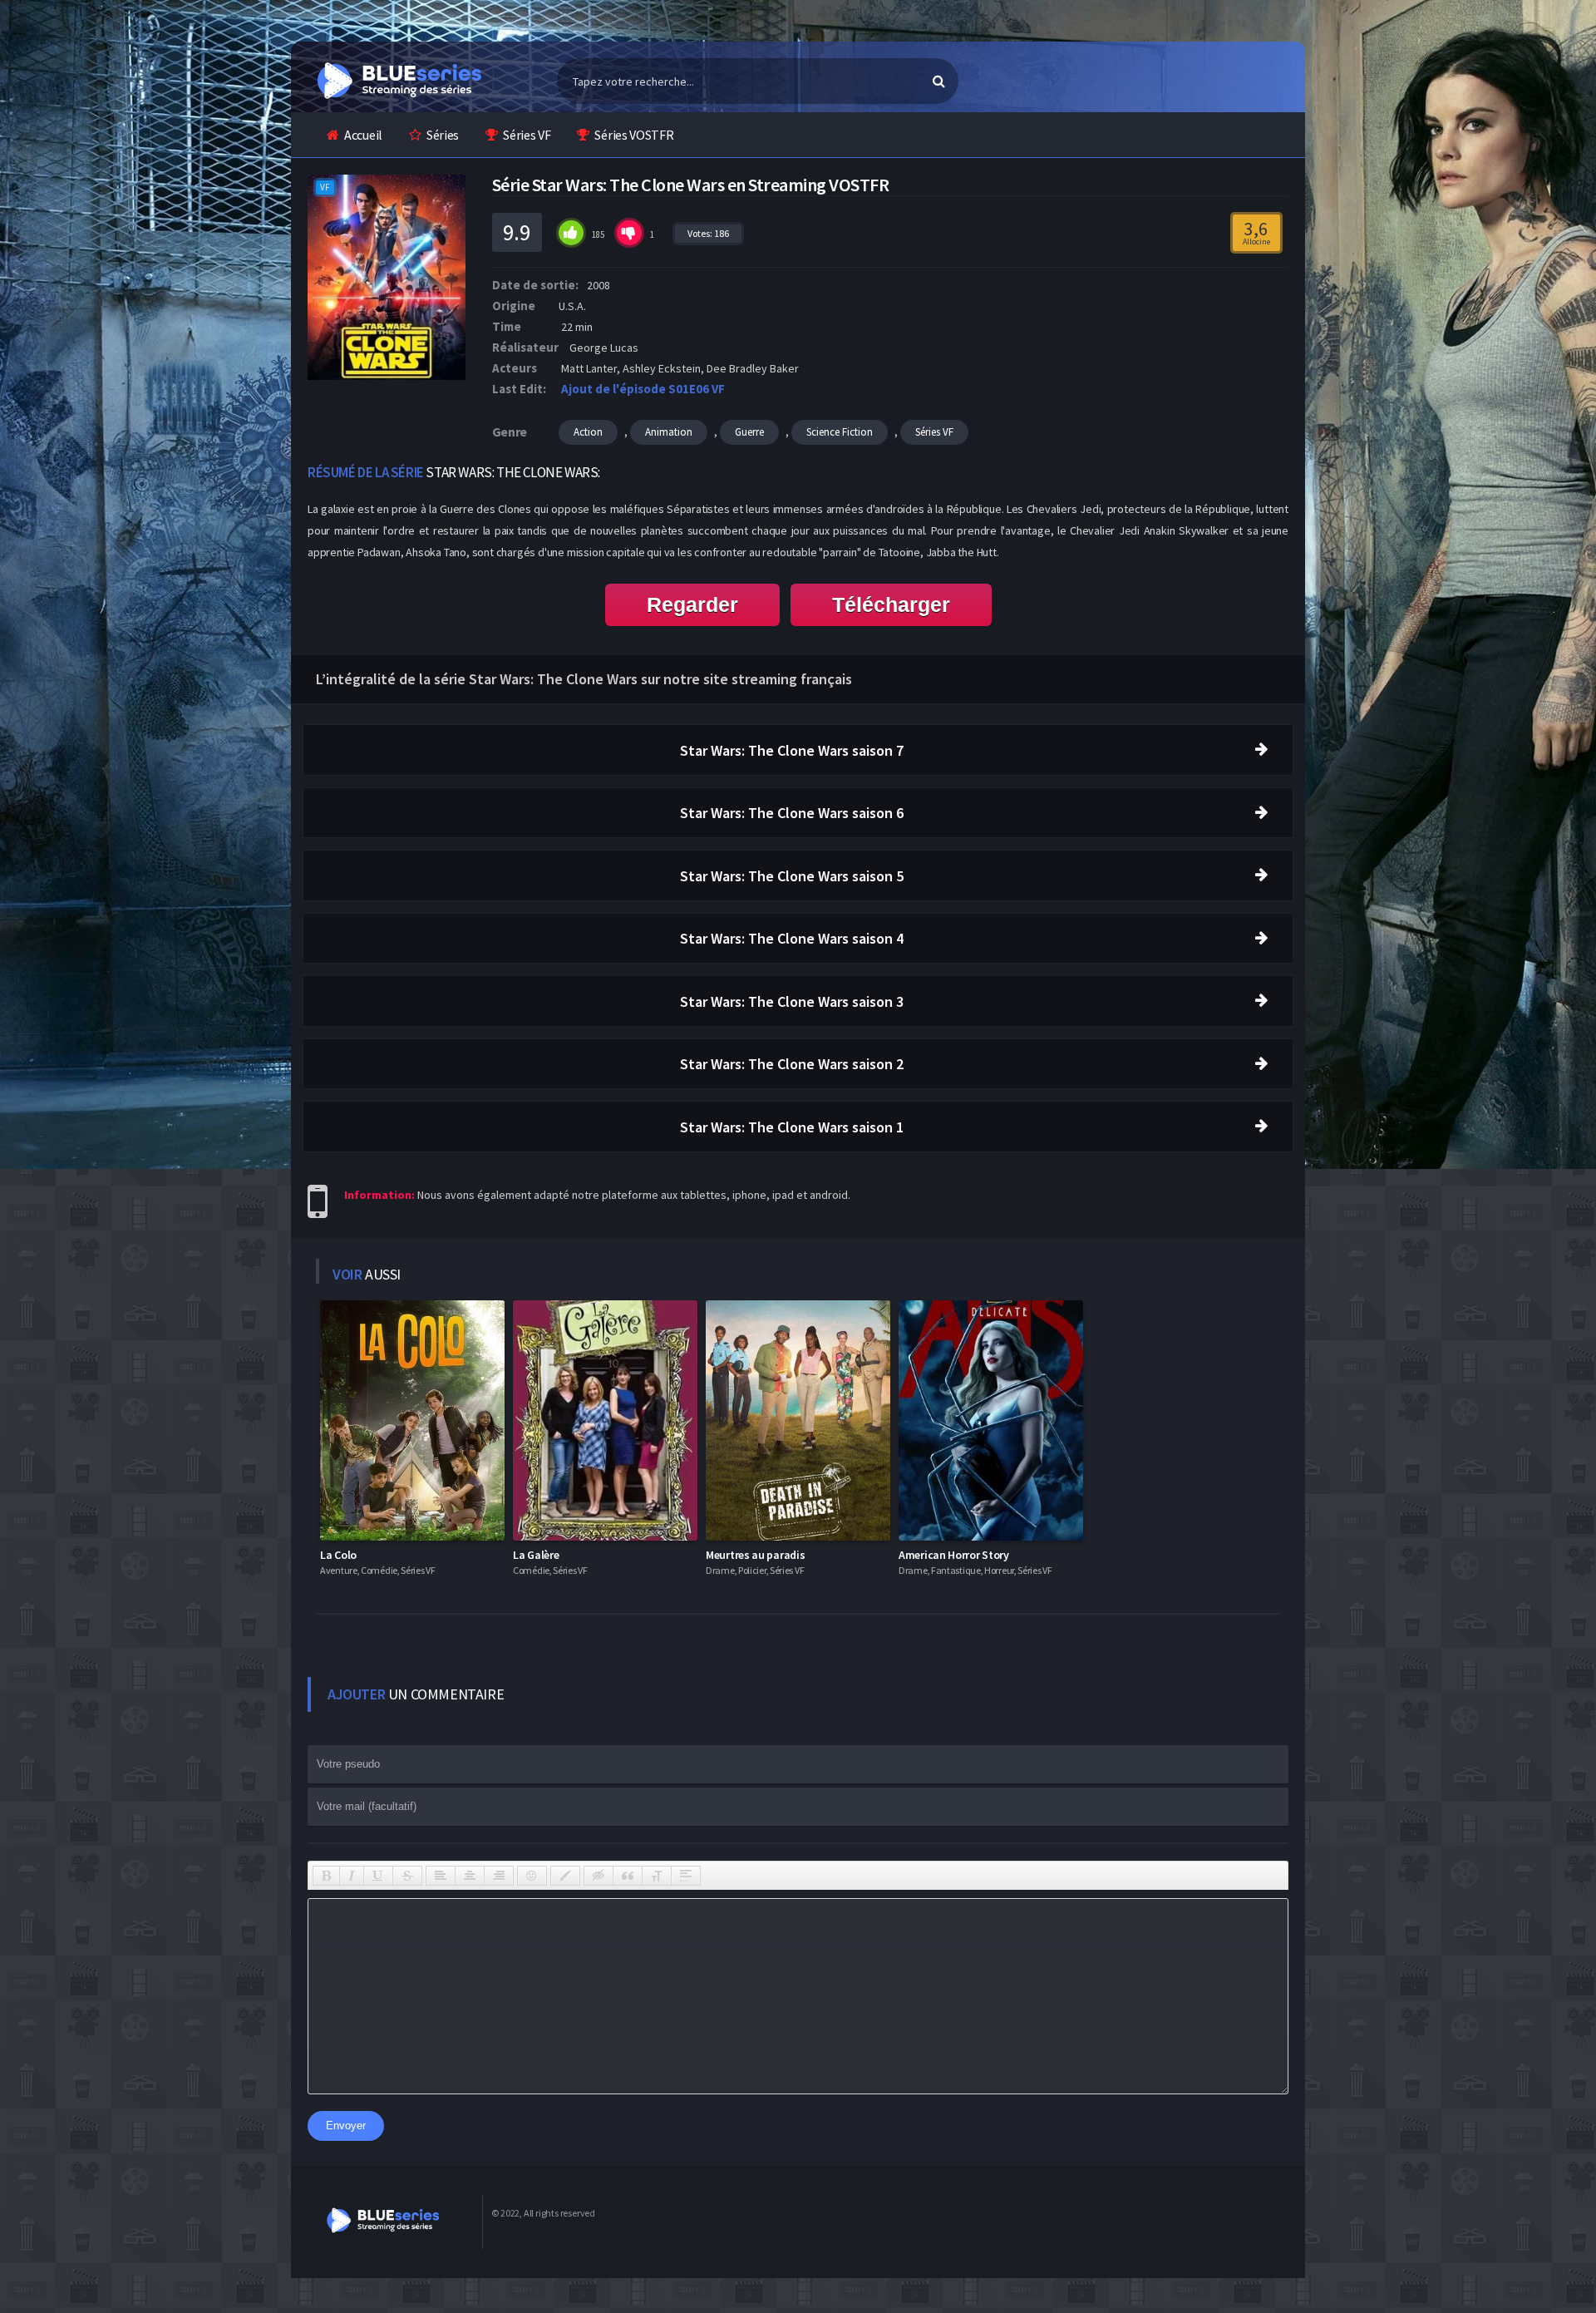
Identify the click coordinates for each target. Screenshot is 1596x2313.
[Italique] (352, 1876)
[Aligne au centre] (470, 1876)
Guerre (749, 432)
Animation (669, 432)
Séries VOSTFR (634, 135)
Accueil (363, 135)
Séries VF (527, 135)
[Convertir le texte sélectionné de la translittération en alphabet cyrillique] (657, 1876)
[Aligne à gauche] (441, 1876)
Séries (443, 135)
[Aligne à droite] (499, 1876)
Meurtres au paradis (755, 1555)
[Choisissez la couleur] (565, 1876)
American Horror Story (954, 1555)
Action (588, 432)
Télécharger (891, 604)
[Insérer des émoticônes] (532, 1876)
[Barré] (407, 1876)
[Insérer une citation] (628, 1876)
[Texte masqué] (598, 1876)
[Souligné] (378, 1876)
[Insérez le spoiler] (686, 1876)
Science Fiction (840, 432)
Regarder (692, 604)
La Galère (536, 1555)
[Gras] (326, 1876)
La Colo (338, 1555)
